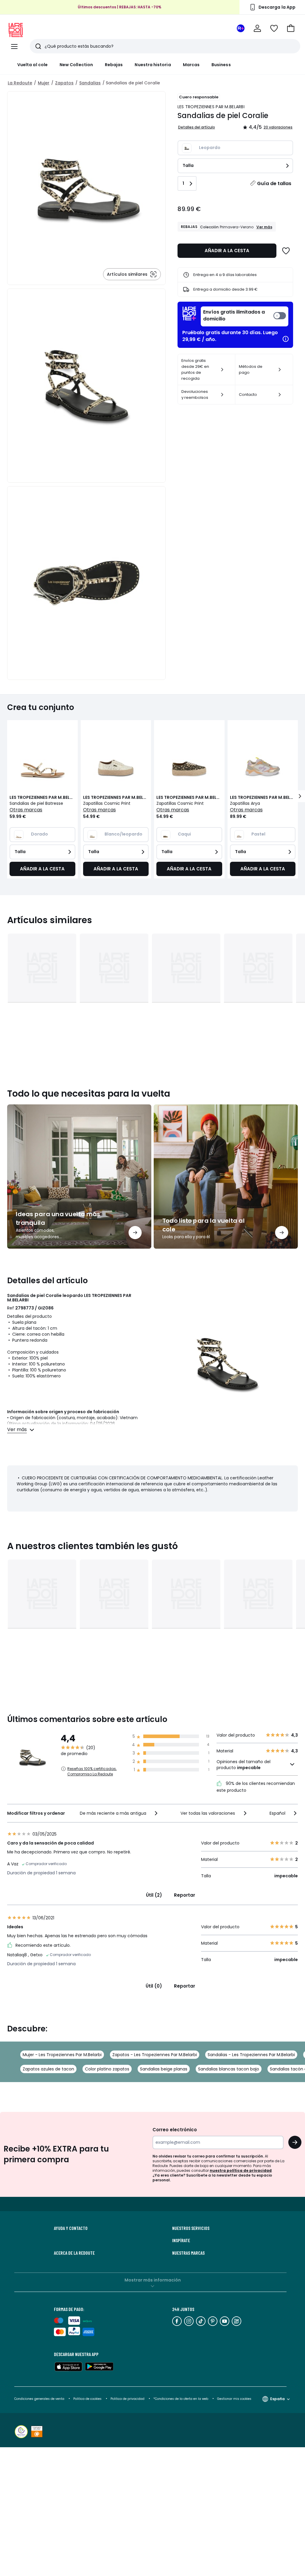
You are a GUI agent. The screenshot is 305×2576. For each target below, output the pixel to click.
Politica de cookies (87, 2399)
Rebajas (114, 65)
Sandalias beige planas (164, 2069)
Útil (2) (154, 1895)
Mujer (44, 83)
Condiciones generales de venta (40, 2399)
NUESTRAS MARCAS (188, 2253)
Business (221, 65)
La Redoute (20, 83)
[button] (291, 28)
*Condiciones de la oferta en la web (181, 2399)
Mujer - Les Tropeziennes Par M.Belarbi (62, 2055)
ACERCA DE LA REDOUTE (74, 2253)
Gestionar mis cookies (234, 2399)
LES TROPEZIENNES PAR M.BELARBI (211, 107)
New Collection (76, 65)
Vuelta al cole (32, 65)
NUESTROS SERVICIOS (191, 2228)
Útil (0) (154, 1986)
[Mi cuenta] (257, 28)
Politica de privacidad (128, 2399)
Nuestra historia (153, 65)
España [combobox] (277, 2399)
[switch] (245, 316)
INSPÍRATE (181, 2240)
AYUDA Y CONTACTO (71, 2228)
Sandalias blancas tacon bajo (229, 2069)
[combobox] (119, 1813)
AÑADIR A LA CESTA (227, 251)
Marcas (191, 65)
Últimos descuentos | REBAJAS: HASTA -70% (120, 7)
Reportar (185, 1895)
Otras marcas (26, 810)
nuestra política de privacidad (241, 2170)
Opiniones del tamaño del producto (243, 1765)
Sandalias (90, 83)
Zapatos (64, 83)
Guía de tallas (274, 183)
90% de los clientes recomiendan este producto (256, 1787)
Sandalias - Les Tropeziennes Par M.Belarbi (251, 2055)
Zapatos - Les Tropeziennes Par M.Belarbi (155, 2055)
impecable (249, 1768)
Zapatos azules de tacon (48, 2069)
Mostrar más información (153, 2280)
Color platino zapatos (107, 2069)
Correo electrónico (175, 2130)
